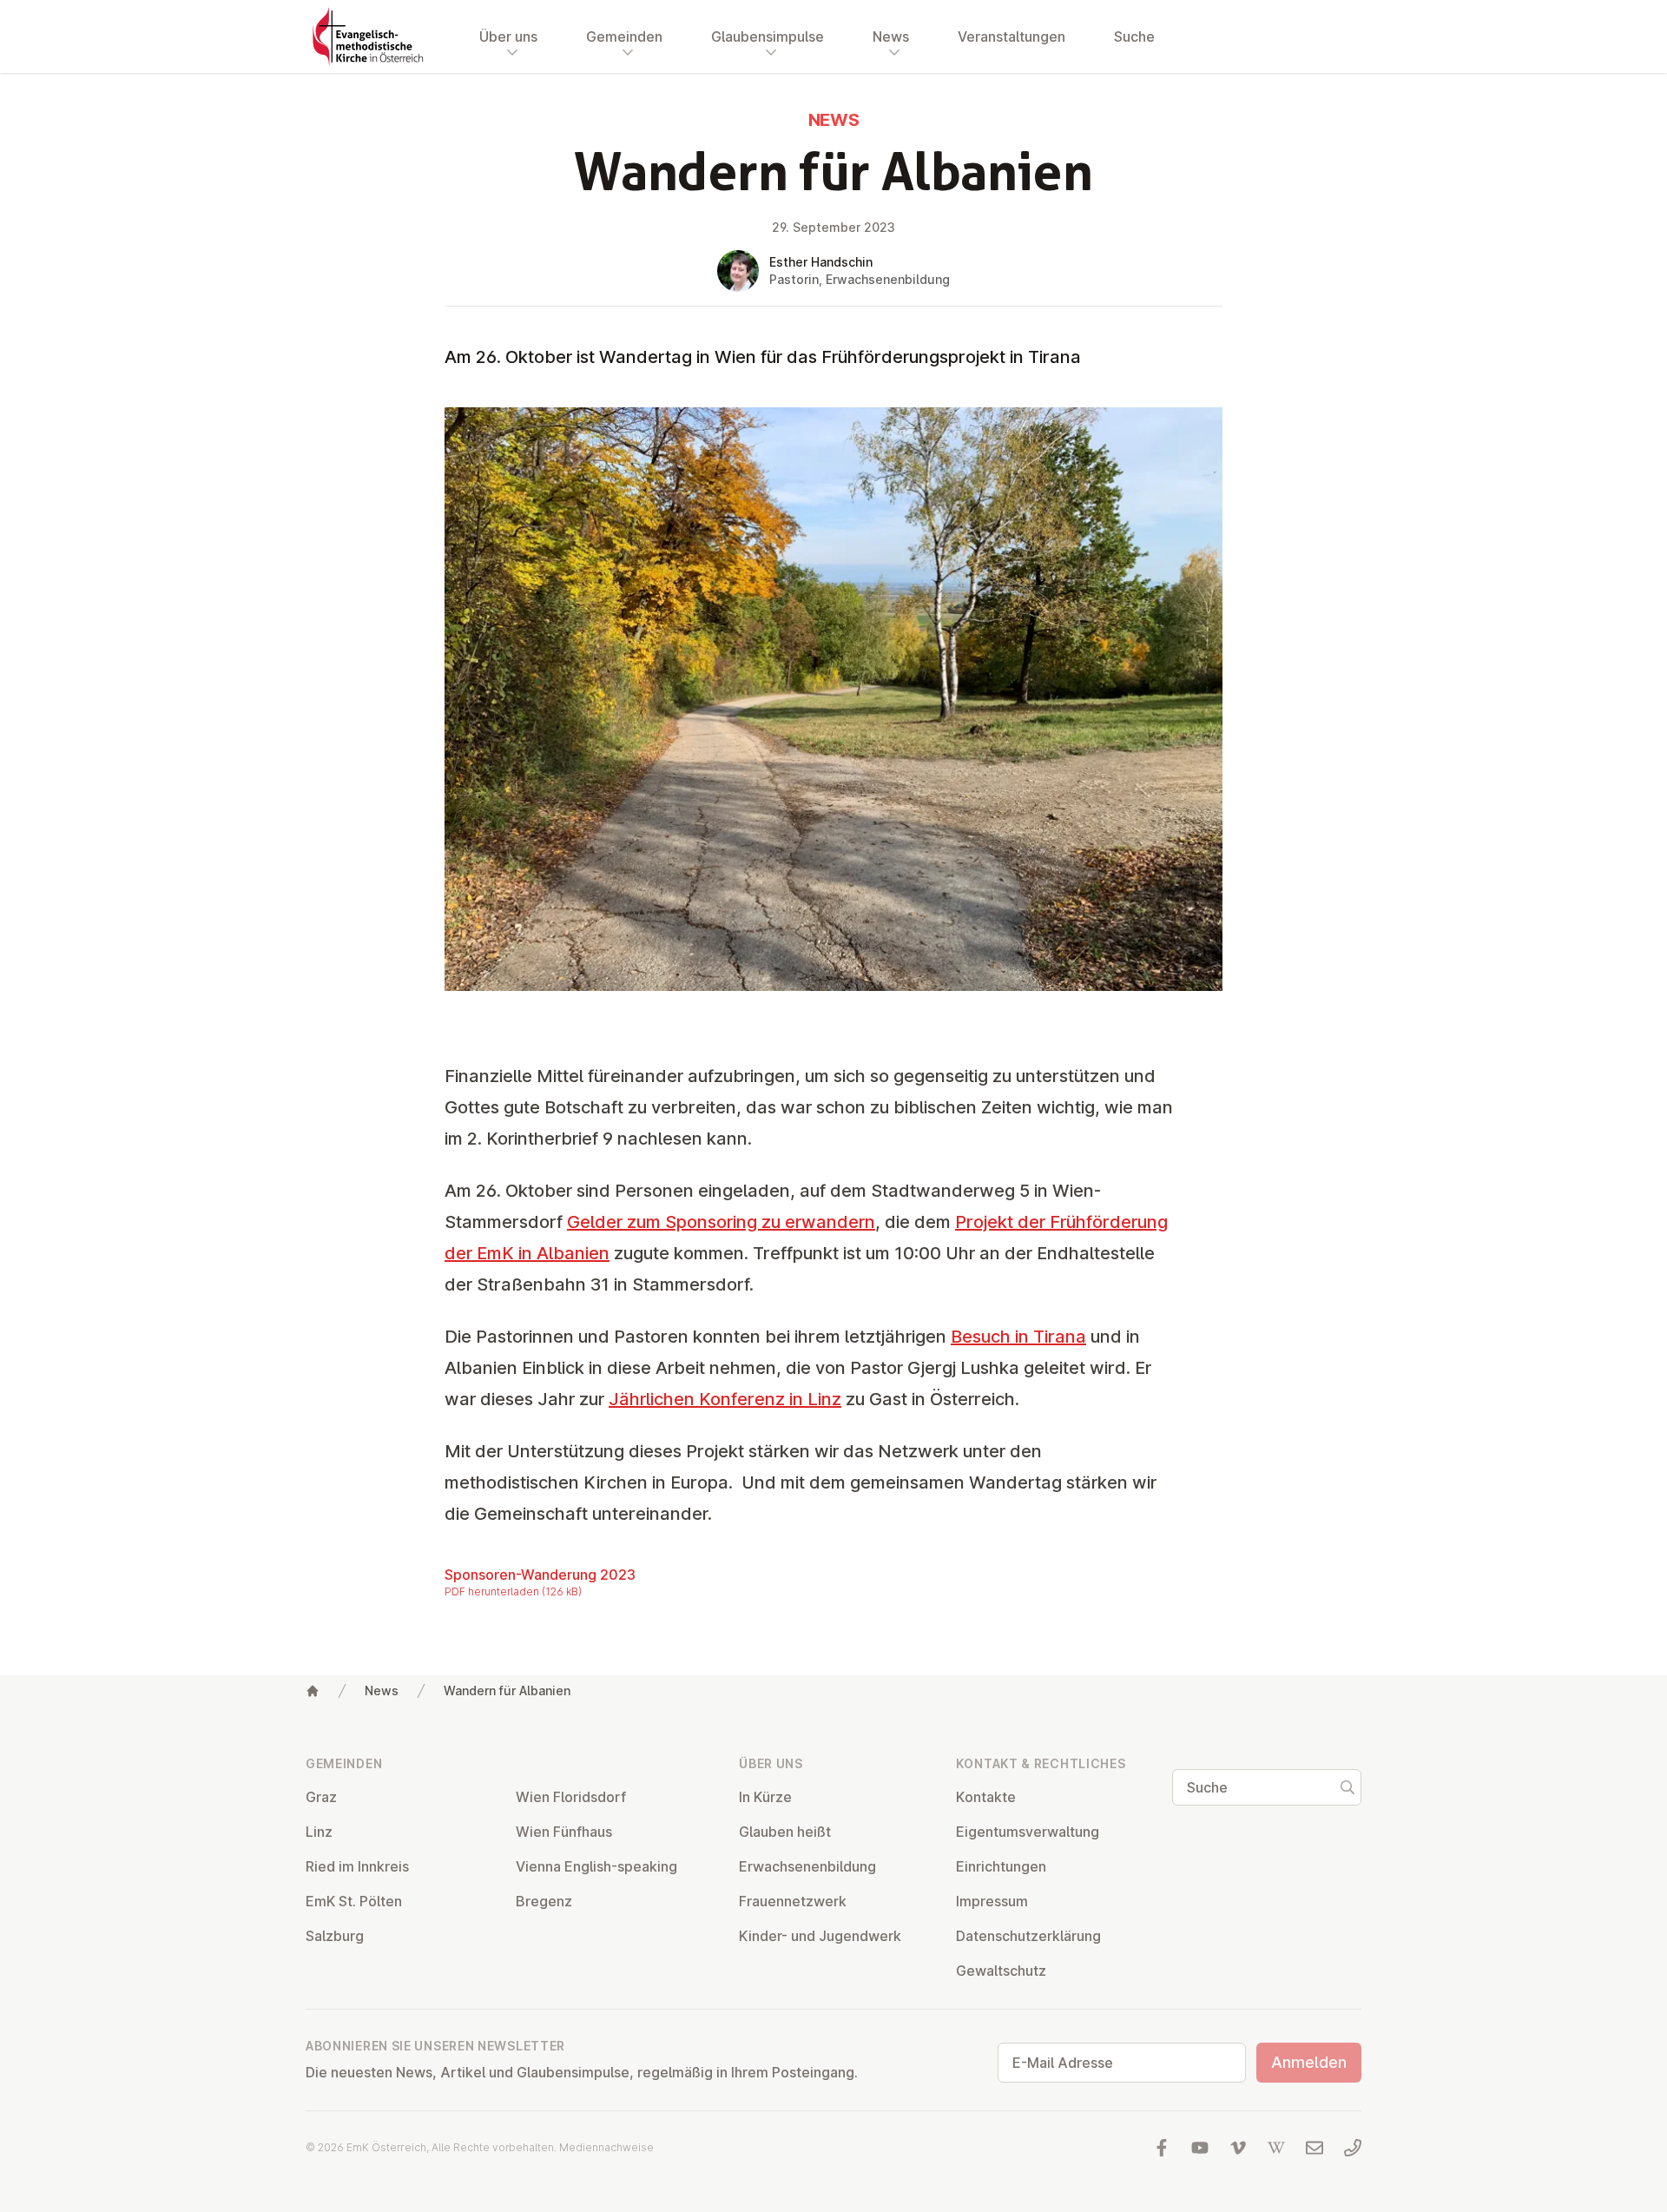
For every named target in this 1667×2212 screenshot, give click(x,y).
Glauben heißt (785, 1832)
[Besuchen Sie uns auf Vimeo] (1238, 2148)
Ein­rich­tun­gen (1001, 1866)
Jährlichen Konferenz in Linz (725, 1399)
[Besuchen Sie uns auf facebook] (1162, 2148)
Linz (319, 1832)
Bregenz (544, 1901)
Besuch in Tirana (1018, 1337)
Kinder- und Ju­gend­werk (820, 1936)
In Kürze (765, 1797)
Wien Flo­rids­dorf (571, 1797)
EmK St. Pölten (354, 1901)
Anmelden (1309, 2062)
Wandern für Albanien (507, 1690)
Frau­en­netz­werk (793, 1901)
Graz (321, 1797)
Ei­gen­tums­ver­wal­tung (1028, 1832)
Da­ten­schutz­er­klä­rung (1028, 1936)
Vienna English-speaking (596, 1866)
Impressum (992, 1901)
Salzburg (335, 1936)
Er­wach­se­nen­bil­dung (807, 1866)
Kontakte (986, 1797)
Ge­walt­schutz (1001, 1971)
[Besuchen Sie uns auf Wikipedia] (1276, 2148)
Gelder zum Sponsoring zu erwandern (721, 1222)
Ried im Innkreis (357, 1866)
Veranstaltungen (1011, 36)
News (382, 1690)
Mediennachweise (606, 2147)
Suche (1134, 36)
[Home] (313, 1691)
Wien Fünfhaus (564, 1832)
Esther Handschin (821, 262)
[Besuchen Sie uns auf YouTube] (1200, 2148)
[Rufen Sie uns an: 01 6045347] (1353, 2148)
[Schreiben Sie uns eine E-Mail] (1314, 2148)
